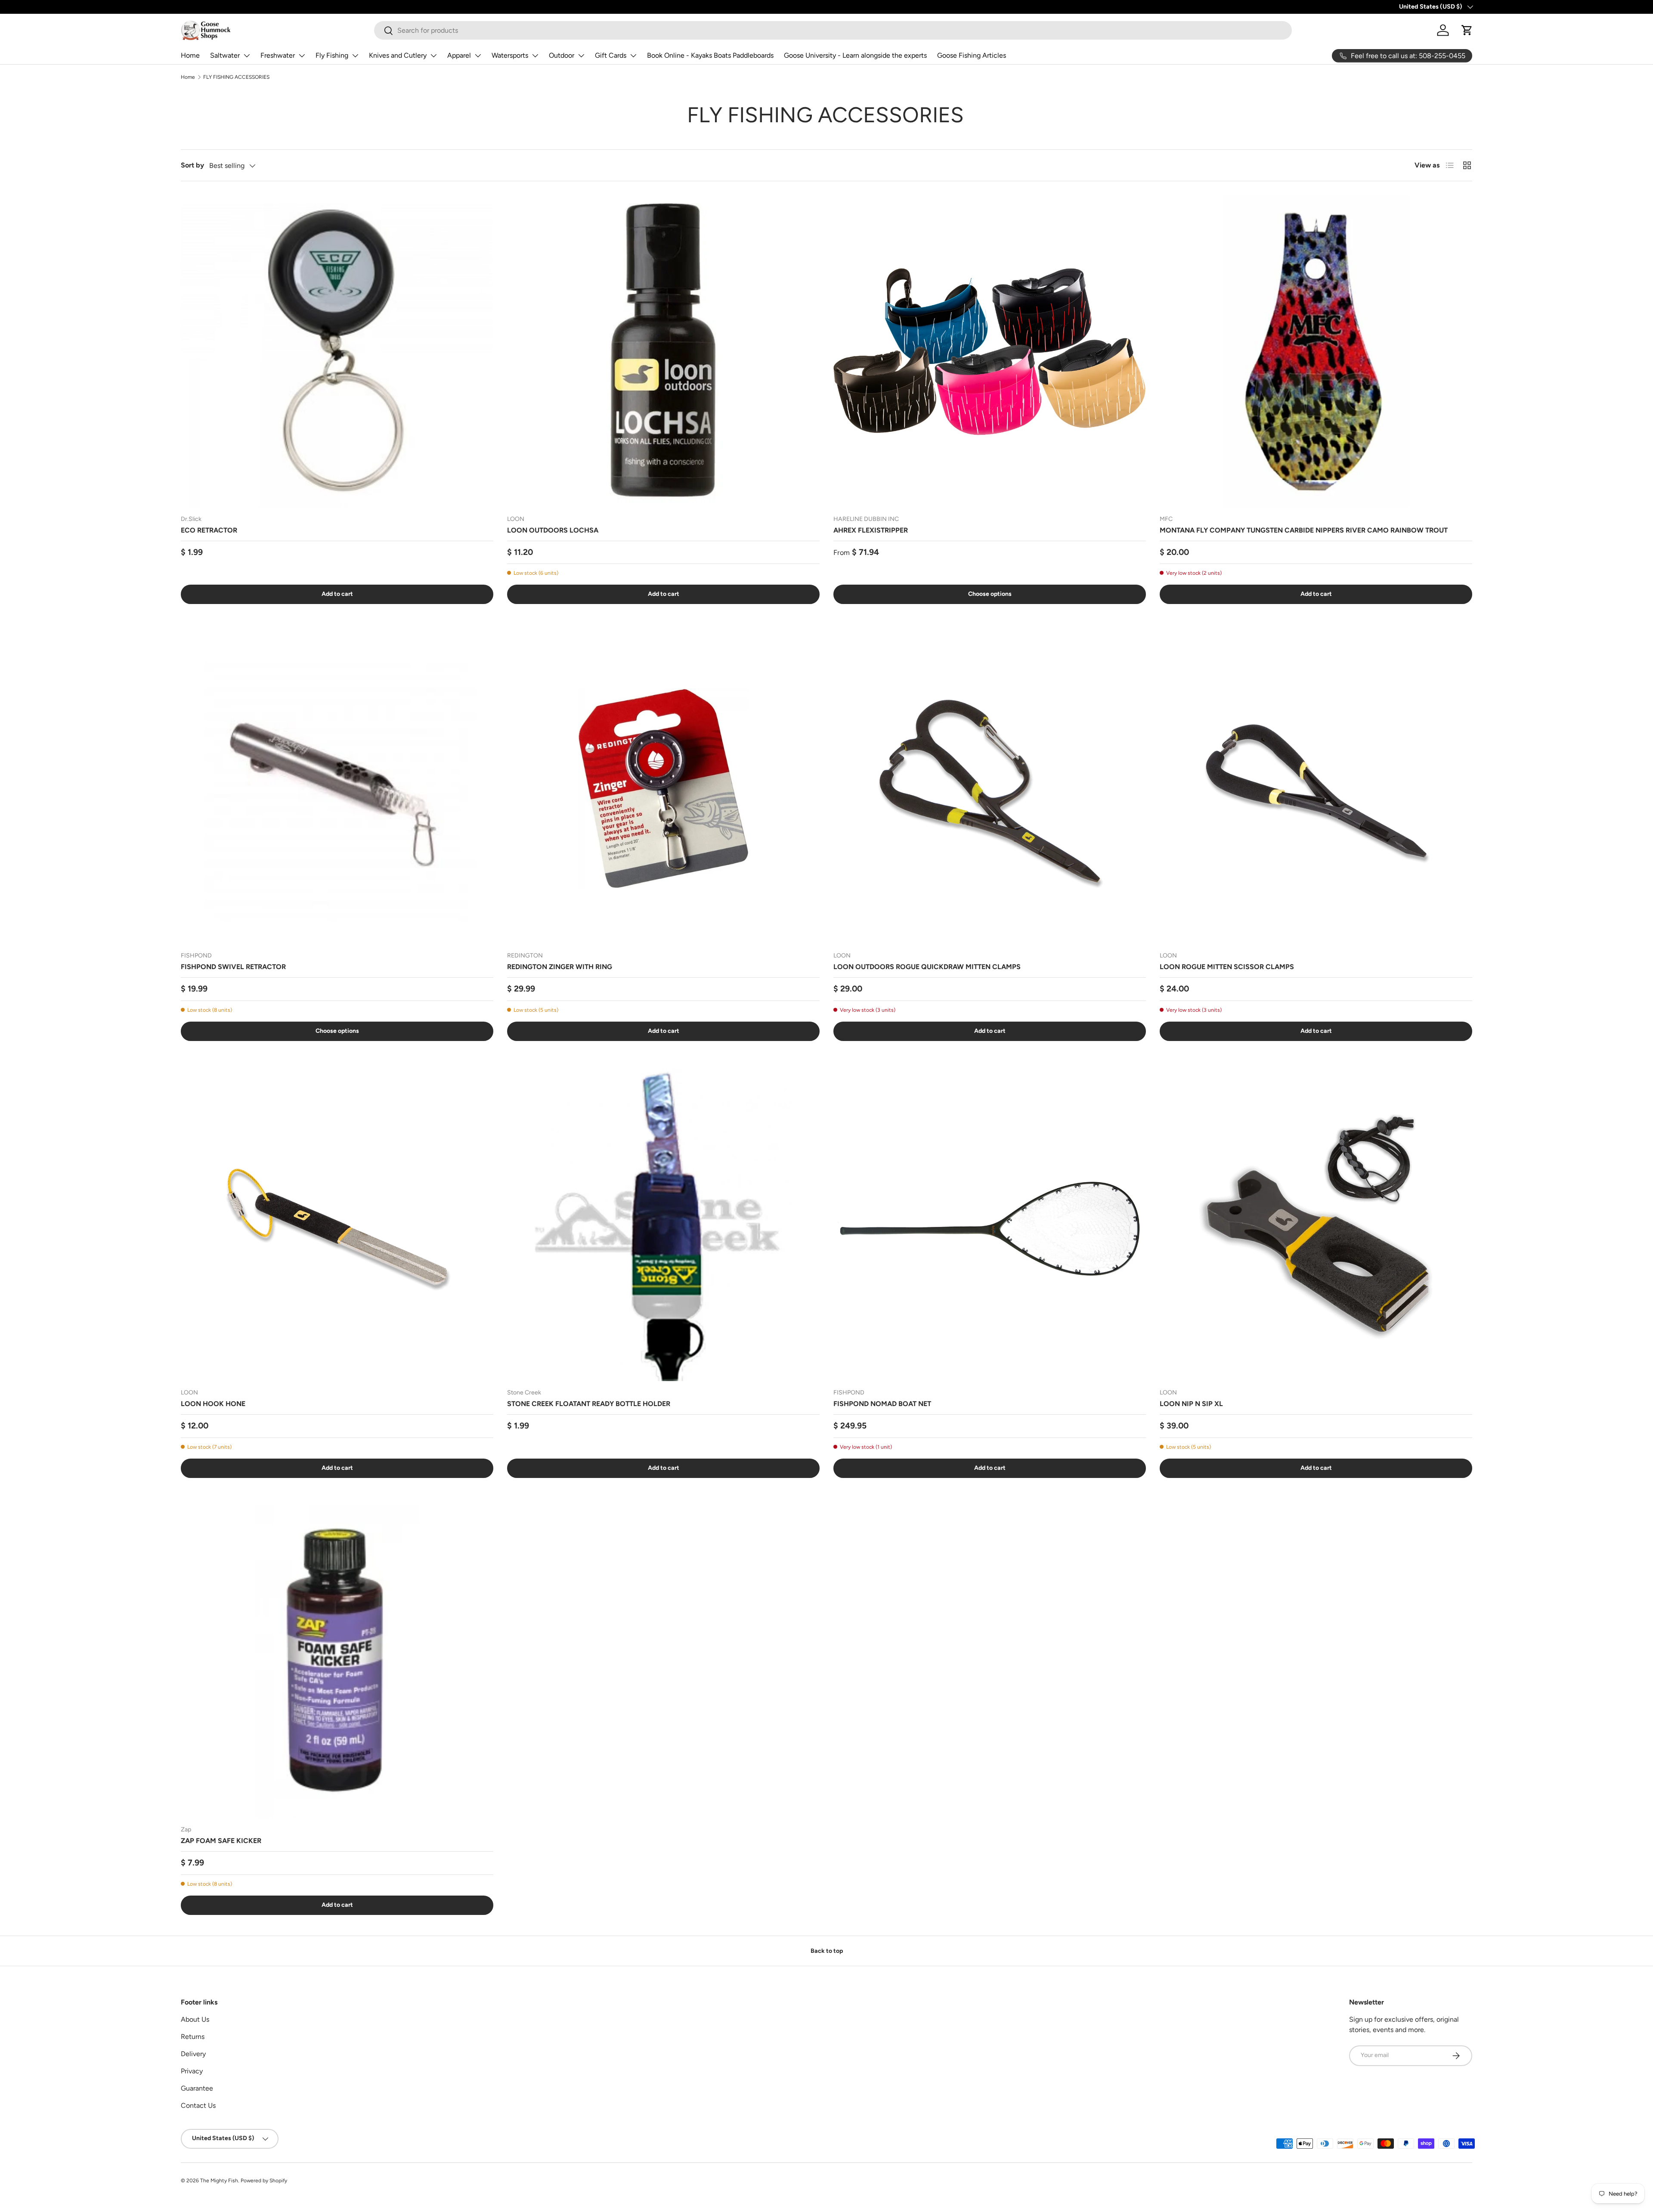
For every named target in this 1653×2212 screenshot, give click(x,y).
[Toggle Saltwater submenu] (247, 56)
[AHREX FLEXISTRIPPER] (990, 351)
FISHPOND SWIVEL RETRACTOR (233, 967)
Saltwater (225, 55)
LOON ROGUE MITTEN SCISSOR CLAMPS (1227, 967)
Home (190, 55)
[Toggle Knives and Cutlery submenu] (433, 56)
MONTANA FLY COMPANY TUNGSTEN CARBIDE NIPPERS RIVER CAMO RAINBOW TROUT (1304, 530)
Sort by (192, 165)
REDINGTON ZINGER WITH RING (560, 967)
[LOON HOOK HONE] (337, 1225)
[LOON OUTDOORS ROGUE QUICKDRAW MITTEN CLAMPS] (990, 788)
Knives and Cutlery (398, 55)
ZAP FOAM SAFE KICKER (221, 1841)
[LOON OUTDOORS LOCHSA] (663, 351)
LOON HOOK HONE (213, 1404)
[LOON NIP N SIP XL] (1316, 1225)
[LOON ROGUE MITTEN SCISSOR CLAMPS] (1316, 788)
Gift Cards (611, 55)
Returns (193, 2037)
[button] (1467, 30)
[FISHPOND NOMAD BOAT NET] (990, 1225)
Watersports (510, 55)
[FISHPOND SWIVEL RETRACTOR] (337, 788)
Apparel (459, 55)
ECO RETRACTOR (209, 530)
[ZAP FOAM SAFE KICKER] (337, 1662)
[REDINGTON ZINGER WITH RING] (663, 788)
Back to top (827, 1951)
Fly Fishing (332, 55)
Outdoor (562, 55)
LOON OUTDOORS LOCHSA (553, 530)
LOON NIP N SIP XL (1191, 1404)
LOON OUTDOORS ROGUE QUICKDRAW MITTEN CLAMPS (927, 967)
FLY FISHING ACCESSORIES (236, 77)
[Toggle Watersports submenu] (535, 56)
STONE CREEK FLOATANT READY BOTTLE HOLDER (589, 1404)
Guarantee (197, 2088)
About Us (195, 2019)
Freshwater (278, 55)
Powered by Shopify (264, 2181)
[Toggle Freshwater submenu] (302, 56)
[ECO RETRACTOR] (337, 351)
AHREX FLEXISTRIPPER (871, 530)
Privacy (192, 2071)
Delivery (193, 2054)
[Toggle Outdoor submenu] (581, 56)
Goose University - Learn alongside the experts (855, 55)
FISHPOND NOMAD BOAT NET (882, 1404)
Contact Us (198, 2105)
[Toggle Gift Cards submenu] (633, 56)
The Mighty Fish (219, 2181)
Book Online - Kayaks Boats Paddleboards (710, 55)
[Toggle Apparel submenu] (478, 56)
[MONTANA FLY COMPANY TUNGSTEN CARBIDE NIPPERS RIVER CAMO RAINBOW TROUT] (1316, 351)
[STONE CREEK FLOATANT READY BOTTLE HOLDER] (663, 1225)
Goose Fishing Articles (972, 55)
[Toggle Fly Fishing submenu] (355, 56)
